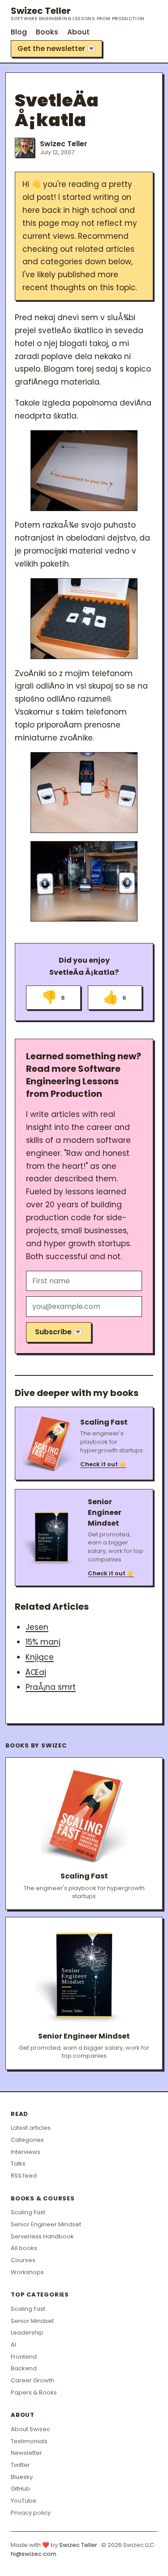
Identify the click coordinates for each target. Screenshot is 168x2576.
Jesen (37, 1627)
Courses (23, 2260)
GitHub (20, 2489)
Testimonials (29, 2441)
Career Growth (32, 2380)
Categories (27, 2140)
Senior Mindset (32, 2321)
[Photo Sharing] (84, 470)
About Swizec (30, 2429)
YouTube (24, 2501)
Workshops (27, 2272)
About (78, 32)
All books (24, 2248)
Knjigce (40, 1657)
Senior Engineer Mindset (46, 2224)
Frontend (24, 2357)
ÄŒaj (36, 1672)
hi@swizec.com (34, 2554)
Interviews (26, 2152)
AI (13, 2345)
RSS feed (24, 2176)
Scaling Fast (28, 2212)
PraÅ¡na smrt (51, 1687)
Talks (18, 2164)
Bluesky (22, 2477)
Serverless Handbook (42, 2236)
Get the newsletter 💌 (57, 49)
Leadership (27, 2333)
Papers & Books (34, 2392)
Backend (24, 2368)
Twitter (20, 2465)
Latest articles (31, 2128)
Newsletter (26, 2453)
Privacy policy (31, 2513)
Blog (19, 32)
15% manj (43, 1642)
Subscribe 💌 (59, 1332)
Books (47, 32)
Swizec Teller (78, 13)
